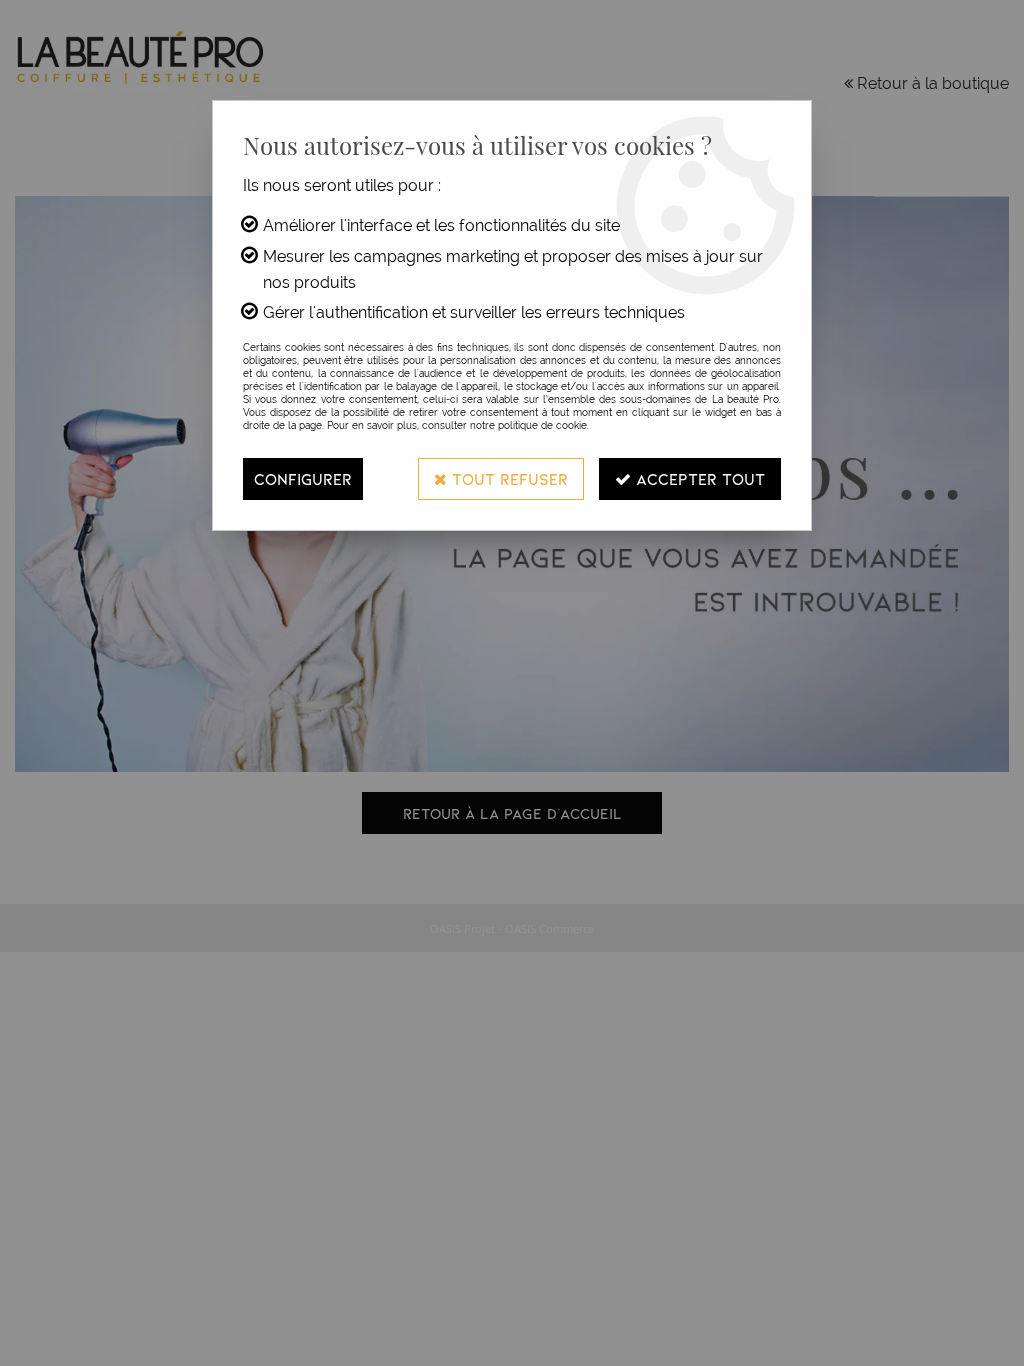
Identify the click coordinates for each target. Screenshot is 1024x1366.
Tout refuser (507, 478)
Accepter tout (698, 478)
